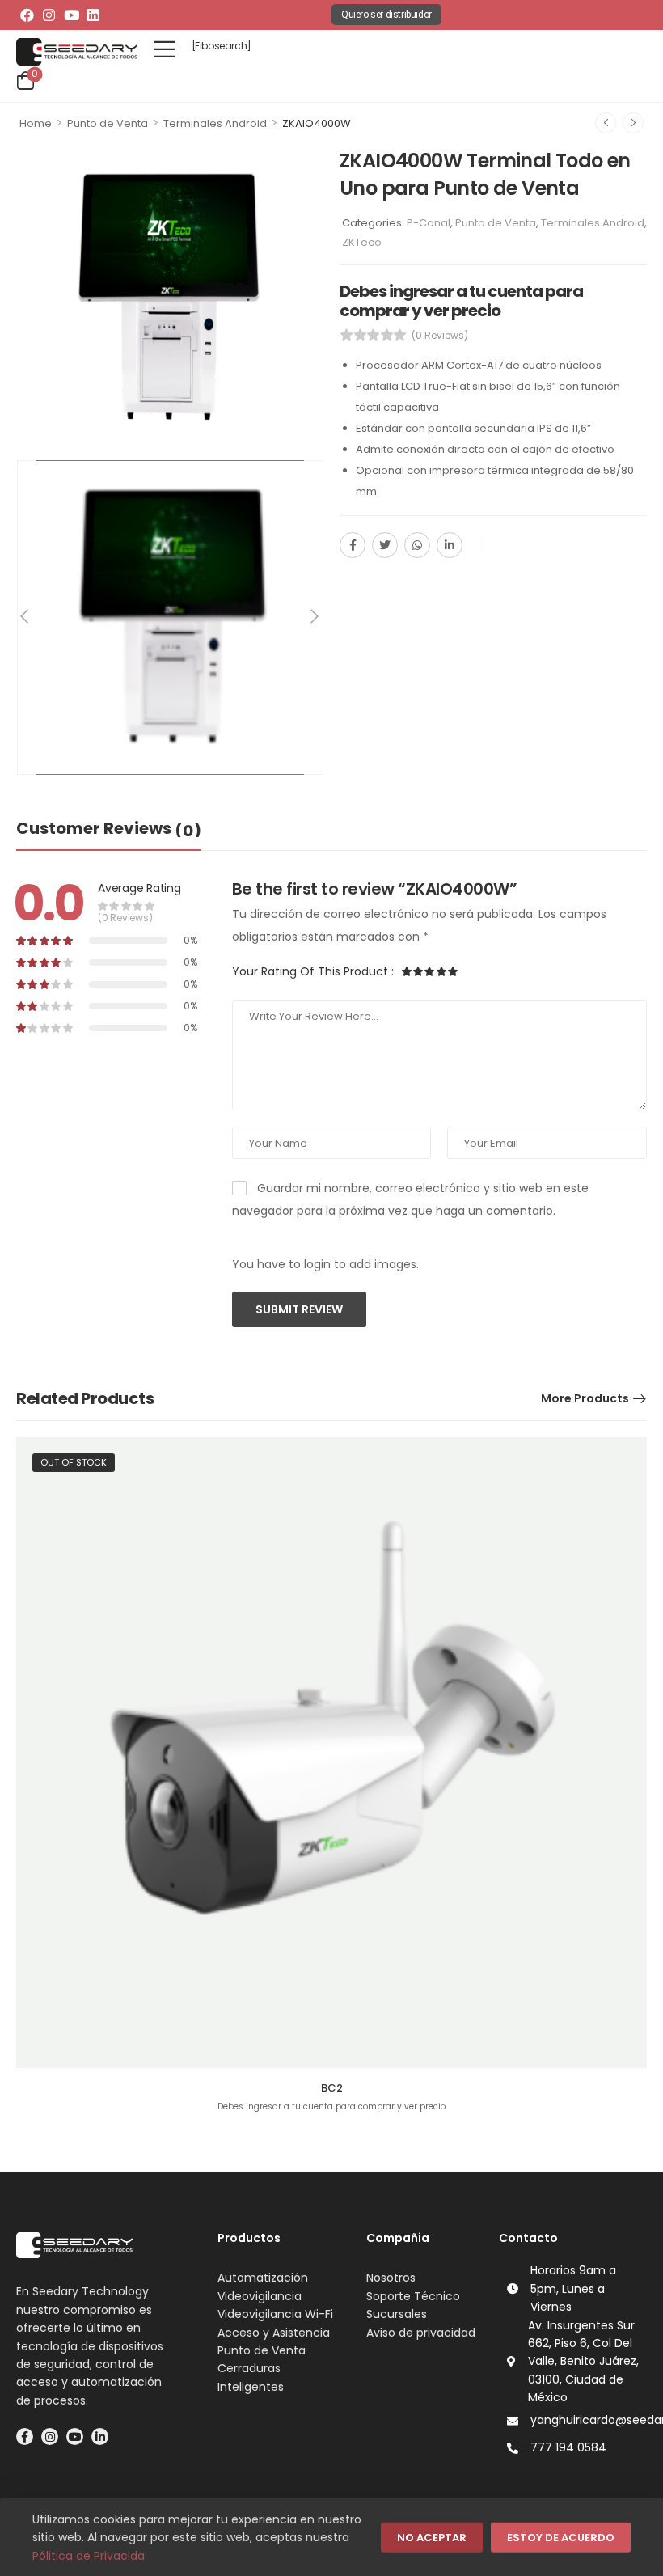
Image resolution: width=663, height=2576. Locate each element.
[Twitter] (385, 545)
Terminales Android (215, 123)
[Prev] (26, 617)
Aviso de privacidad (421, 2333)
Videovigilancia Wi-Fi (275, 2314)
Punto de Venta (108, 123)
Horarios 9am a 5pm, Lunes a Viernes (573, 2288)
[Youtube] (71, 15)
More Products (585, 1398)
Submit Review (299, 1309)
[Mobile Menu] (165, 49)
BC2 (332, 2088)
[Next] (314, 617)
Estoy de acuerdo (561, 2538)
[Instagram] (49, 15)
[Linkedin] (93, 15)
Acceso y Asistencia (274, 2333)
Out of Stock (74, 1462)
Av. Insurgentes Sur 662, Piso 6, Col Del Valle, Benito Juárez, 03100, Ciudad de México (583, 2362)
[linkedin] (100, 2436)
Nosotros (391, 2278)
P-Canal (429, 223)
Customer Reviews (109, 829)
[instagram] (50, 2436)
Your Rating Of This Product (313, 971)
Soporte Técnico (413, 2296)
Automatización (263, 2278)
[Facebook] (27, 15)
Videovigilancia (260, 2296)
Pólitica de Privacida (89, 2556)
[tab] (109, 829)
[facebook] (25, 2436)
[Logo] (77, 52)
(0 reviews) (440, 335)
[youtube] (75, 2436)
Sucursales (397, 2314)
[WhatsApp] (417, 545)
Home (36, 123)
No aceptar (432, 2538)
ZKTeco (362, 242)
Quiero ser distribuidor (386, 15)
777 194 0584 (568, 2447)
